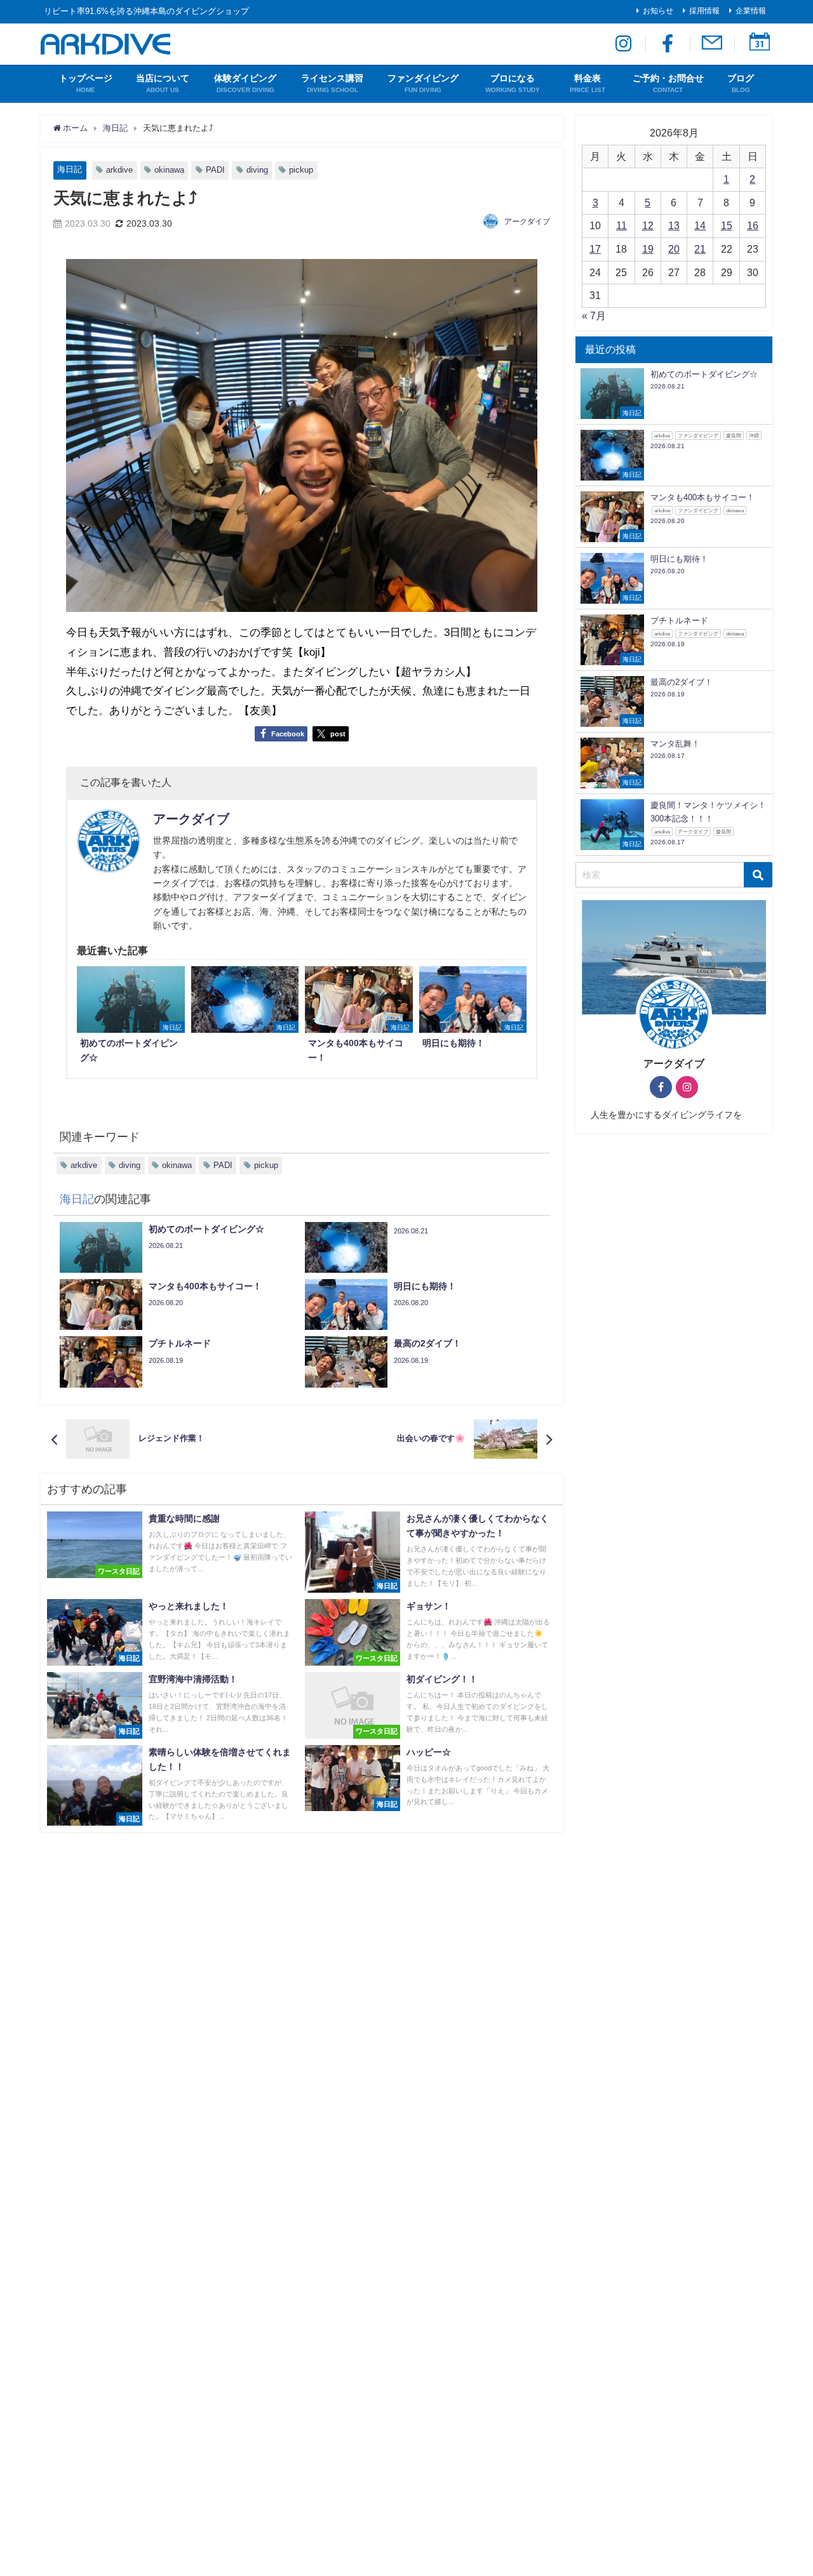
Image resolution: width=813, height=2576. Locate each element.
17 (595, 249)
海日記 (70, 169)
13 (674, 225)
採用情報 (704, 11)
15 (727, 225)
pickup (301, 170)
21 (700, 249)
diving (257, 170)
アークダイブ (527, 222)
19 (648, 249)
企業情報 (751, 11)
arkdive (119, 170)
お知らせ (658, 11)
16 (753, 225)
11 (622, 225)
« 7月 (594, 315)
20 (674, 249)
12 (648, 225)
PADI (215, 170)
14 (700, 225)
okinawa (169, 170)
